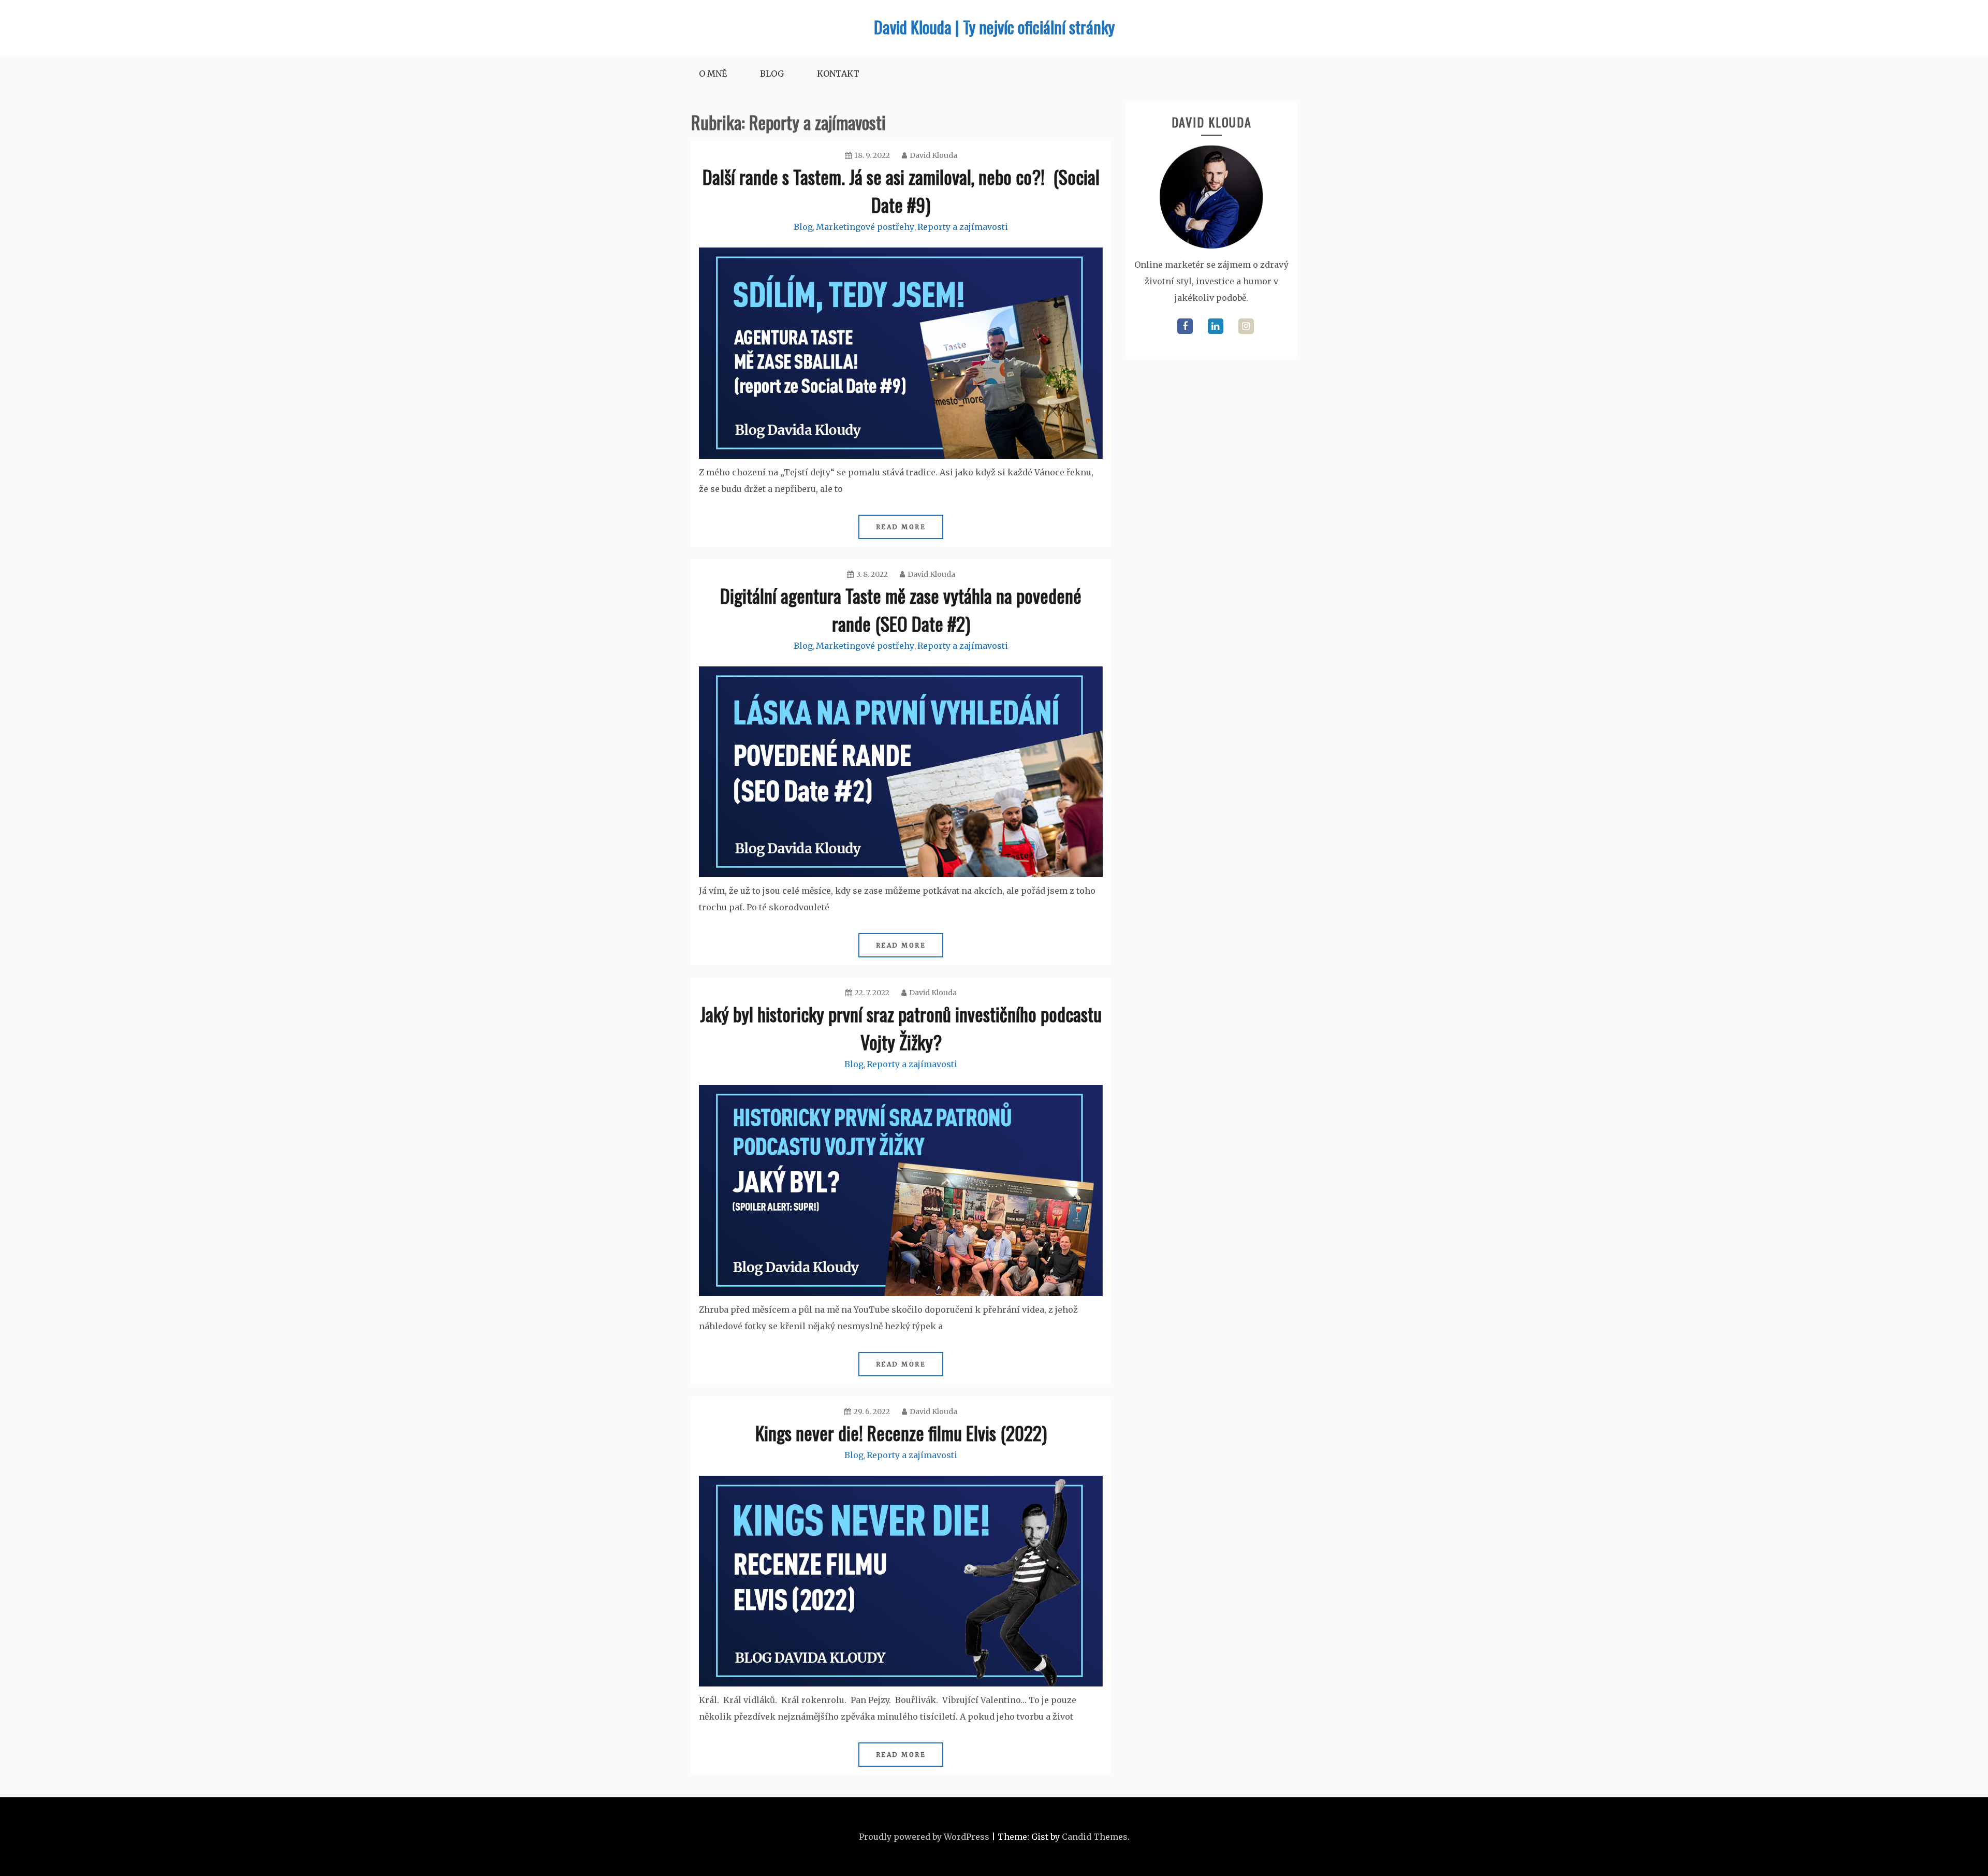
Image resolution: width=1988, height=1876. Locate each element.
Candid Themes (1095, 1837)
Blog (772, 74)
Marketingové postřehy (865, 227)
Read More (901, 527)
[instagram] (1246, 326)
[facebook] (1185, 326)
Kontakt (838, 74)
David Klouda (933, 155)
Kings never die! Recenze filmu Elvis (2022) (901, 1433)
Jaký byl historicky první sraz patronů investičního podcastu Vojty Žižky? (901, 1028)
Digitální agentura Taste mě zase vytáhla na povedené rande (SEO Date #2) (901, 609)
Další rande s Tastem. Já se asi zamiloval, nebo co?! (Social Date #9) (901, 190)
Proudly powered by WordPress (924, 1837)
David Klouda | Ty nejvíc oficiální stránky (994, 27)
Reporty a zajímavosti (963, 227)
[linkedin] (1216, 326)
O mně (713, 74)
